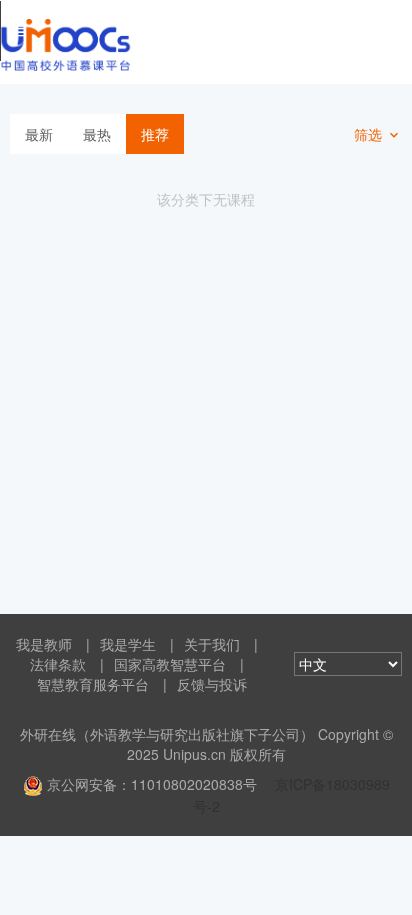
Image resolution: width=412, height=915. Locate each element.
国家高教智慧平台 (170, 664)
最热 (97, 134)
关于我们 (212, 644)
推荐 (155, 134)
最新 (39, 134)
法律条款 (58, 664)
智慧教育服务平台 (93, 684)
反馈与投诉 (212, 684)
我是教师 (44, 644)
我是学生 (128, 644)
